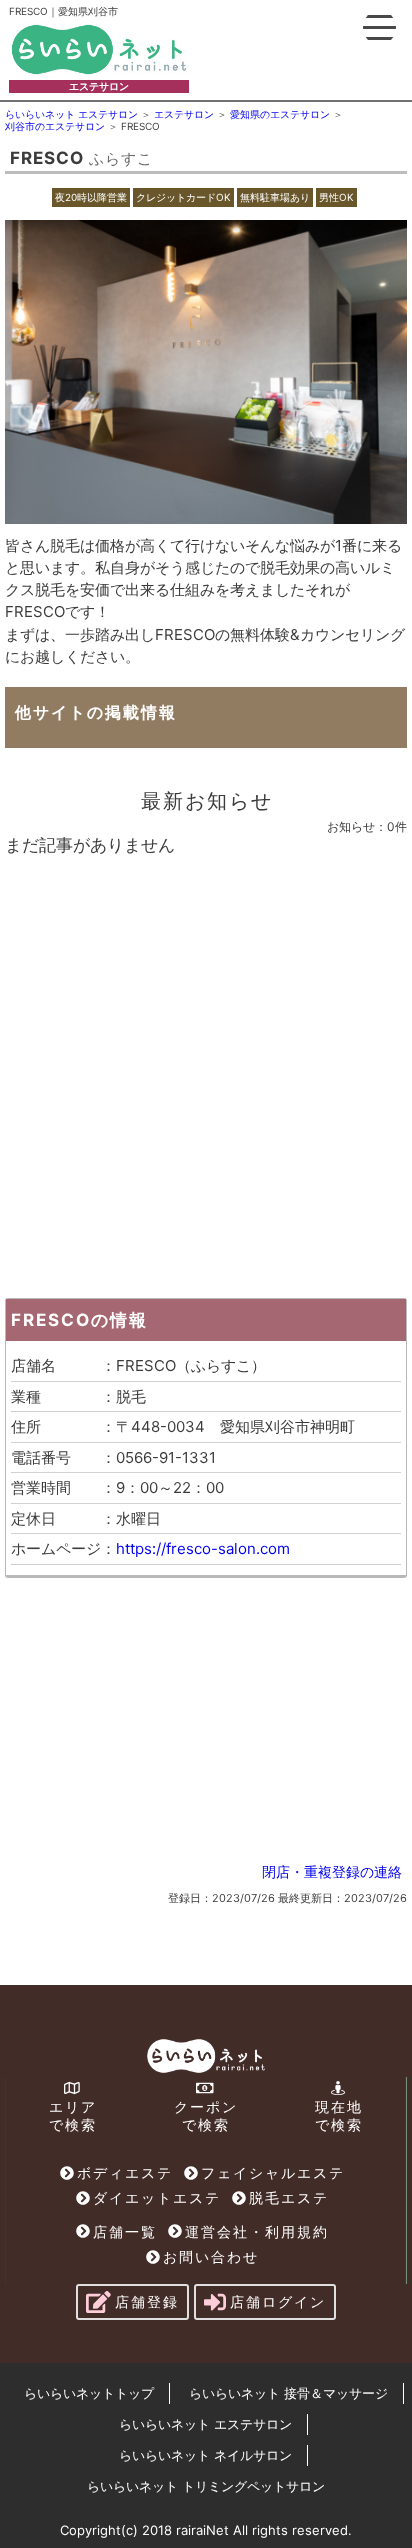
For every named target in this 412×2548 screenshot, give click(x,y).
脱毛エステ (289, 2197)
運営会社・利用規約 (257, 2231)
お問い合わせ (211, 2256)
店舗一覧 (125, 2231)
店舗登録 (147, 2301)
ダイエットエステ (157, 2197)
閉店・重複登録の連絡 (332, 1871)
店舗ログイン (278, 2301)
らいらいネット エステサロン (205, 2424)
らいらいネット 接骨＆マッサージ (288, 2393)
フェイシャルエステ (273, 2172)
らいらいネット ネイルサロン (205, 2455)
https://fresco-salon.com (203, 1548)
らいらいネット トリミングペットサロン (206, 2486)
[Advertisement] (206, 1072)
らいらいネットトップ (89, 2393)
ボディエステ (125, 2172)
